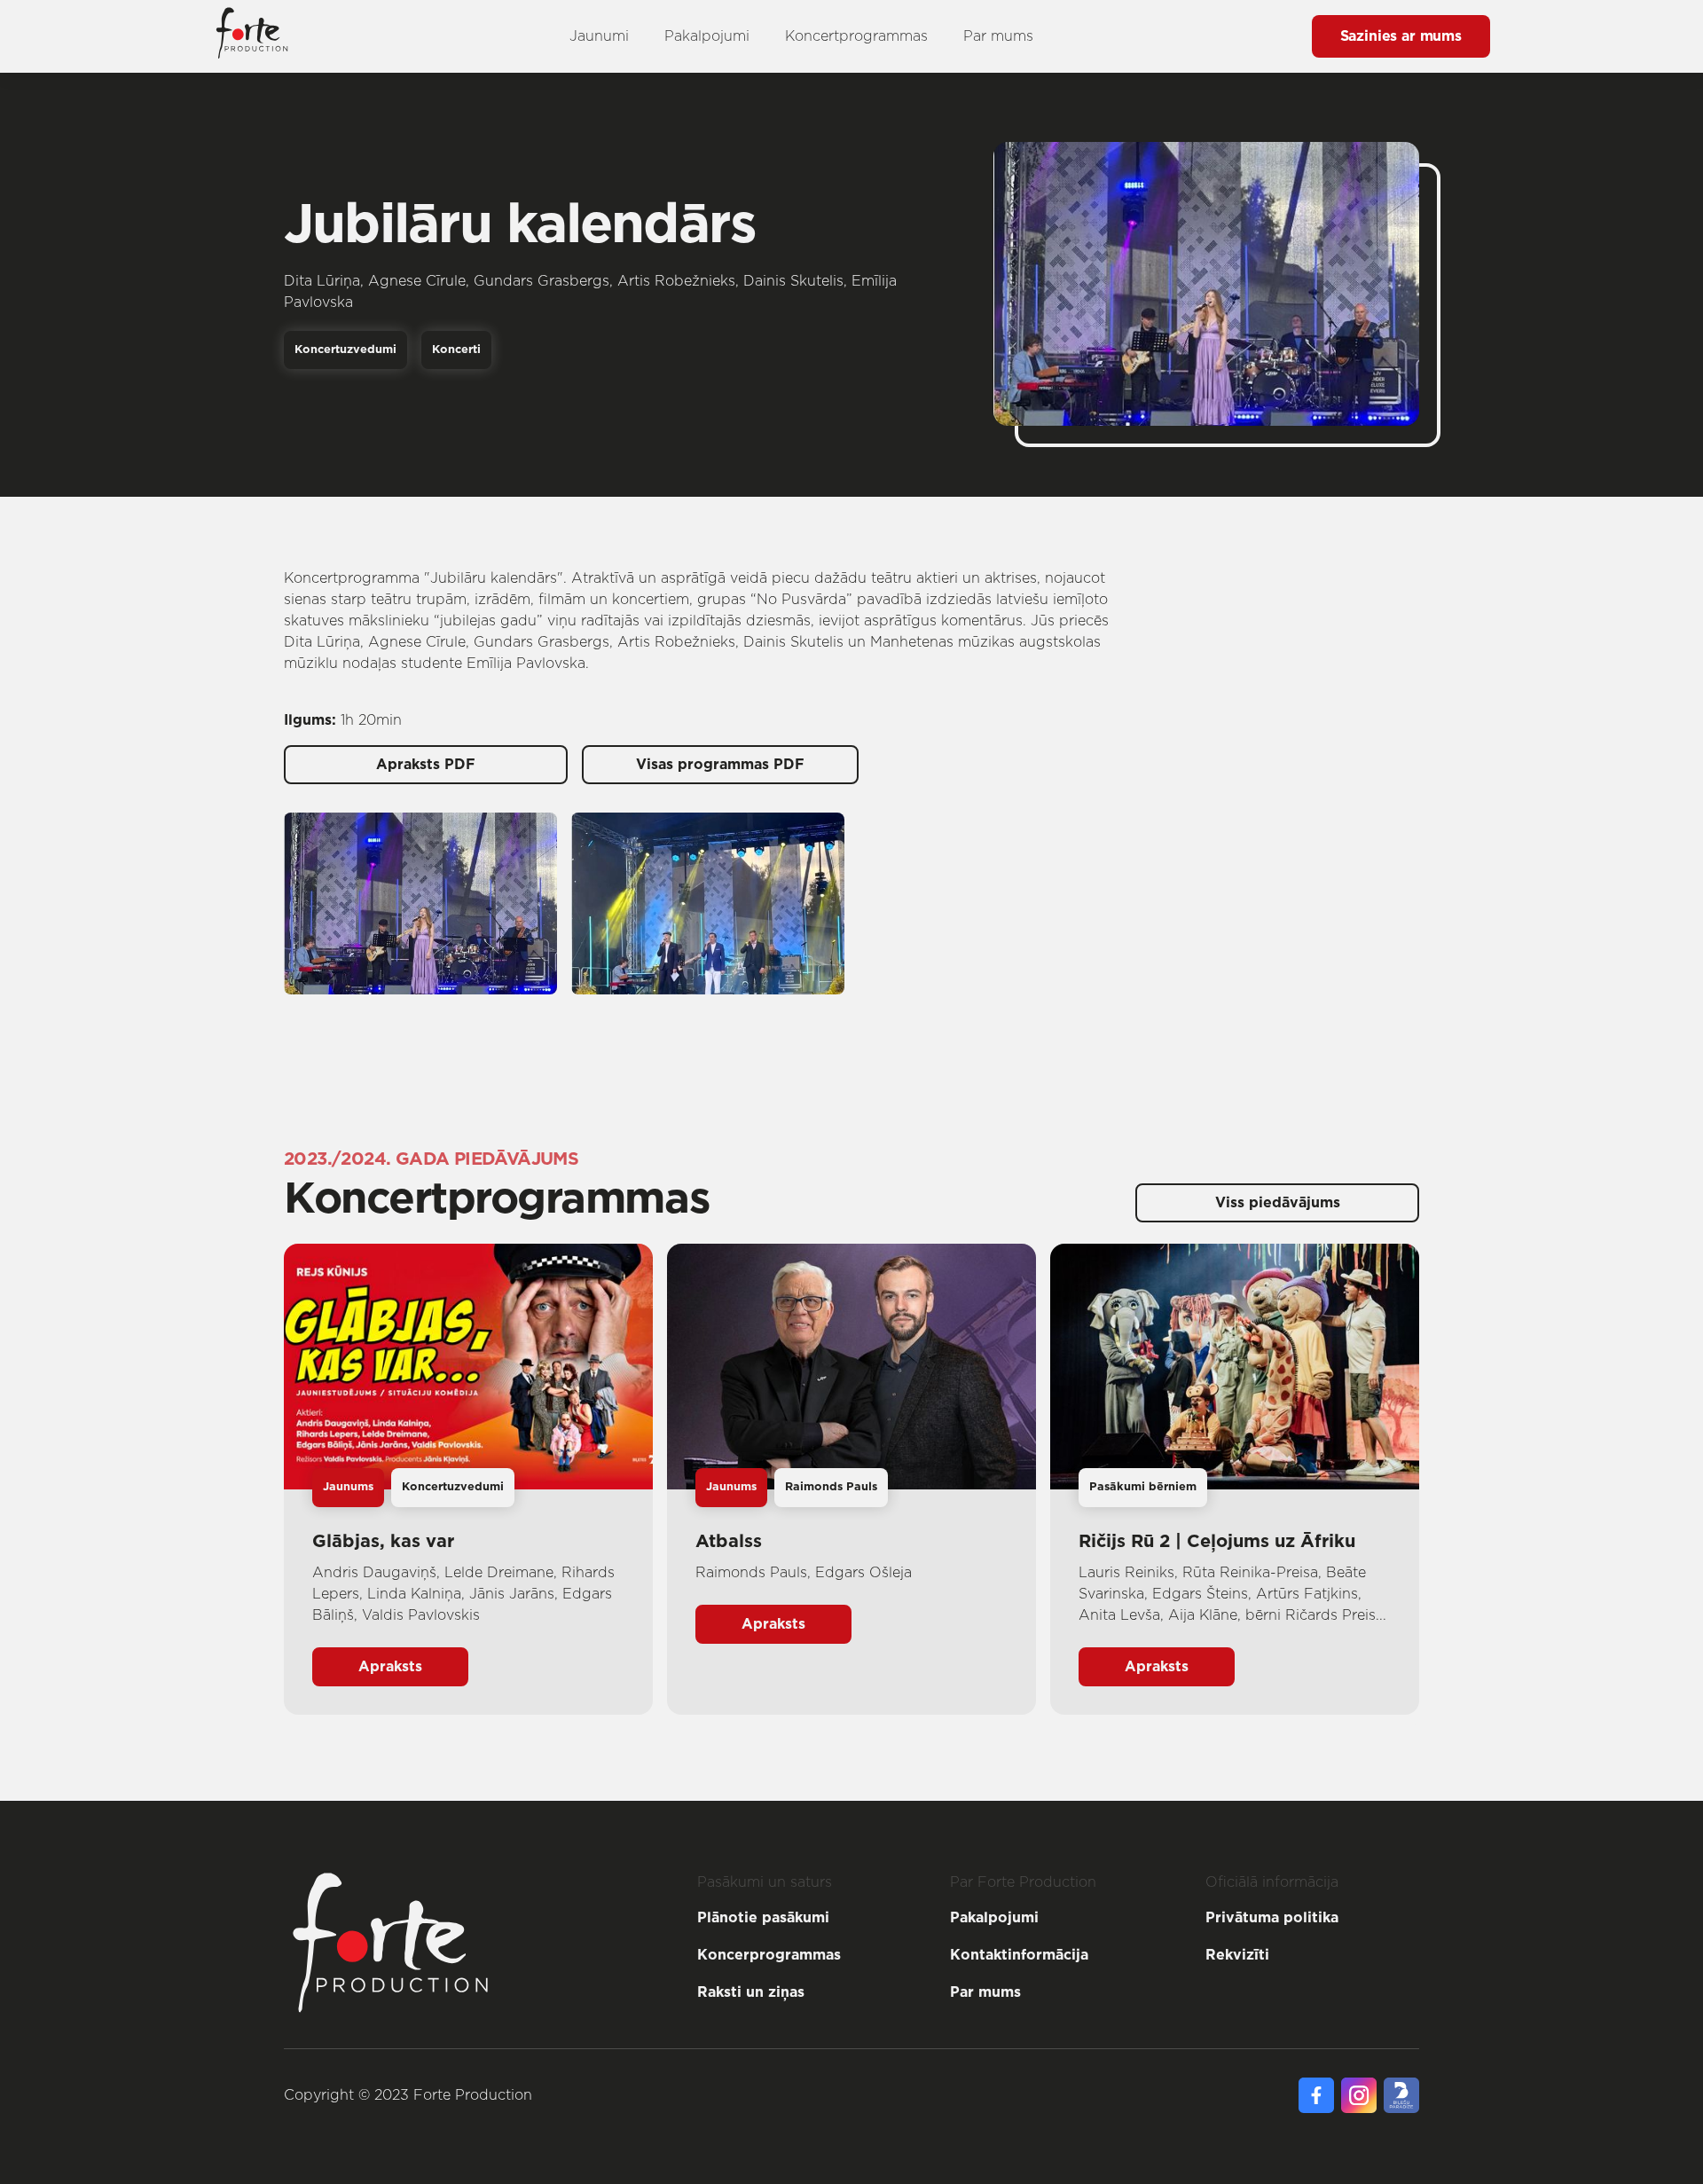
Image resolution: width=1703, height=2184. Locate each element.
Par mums (998, 36)
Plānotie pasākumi (763, 1918)
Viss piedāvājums (1278, 1203)
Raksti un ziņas (751, 1992)
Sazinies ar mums (1401, 36)
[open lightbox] (420, 903)
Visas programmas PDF (720, 765)
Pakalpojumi (707, 36)
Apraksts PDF (426, 765)
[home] (252, 36)
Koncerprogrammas (769, 1955)
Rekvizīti (1237, 1955)
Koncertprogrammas (856, 36)
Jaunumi (599, 36)
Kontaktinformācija (1019, 1955)
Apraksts (390, 1667)
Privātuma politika (1272, 1918)
